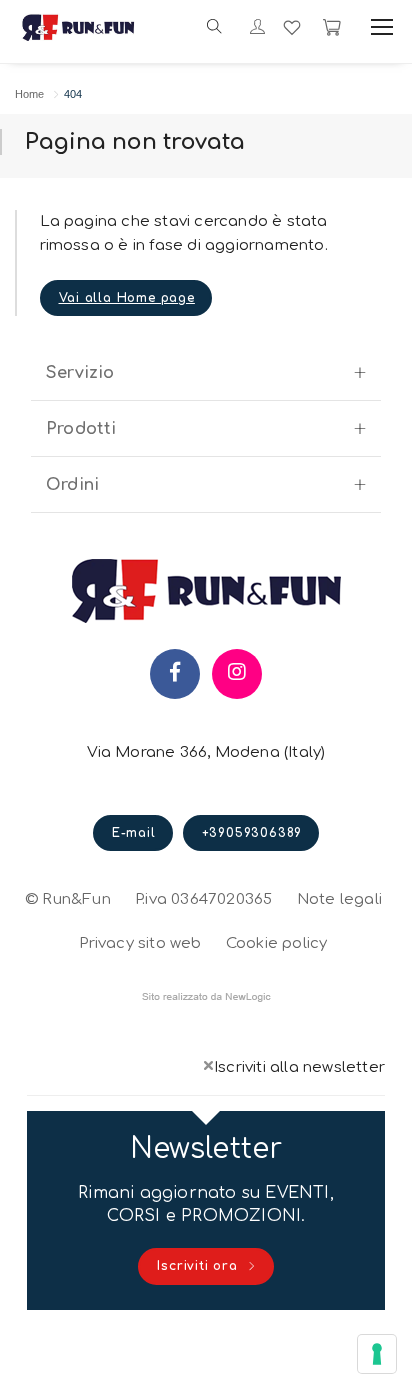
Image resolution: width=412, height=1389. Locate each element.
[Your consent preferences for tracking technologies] (377, 1354)
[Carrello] (332, 27)
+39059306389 (252, 833)
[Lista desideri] (292, 27)
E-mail (134, 833)
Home (29, 94)
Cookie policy (277, 941)
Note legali (339, 899)
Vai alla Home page (127, 298)
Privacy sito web (140, 941)
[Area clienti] (257, 28)
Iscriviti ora (199, 1266)
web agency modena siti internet (206, 997)
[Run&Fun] (78, 27)
